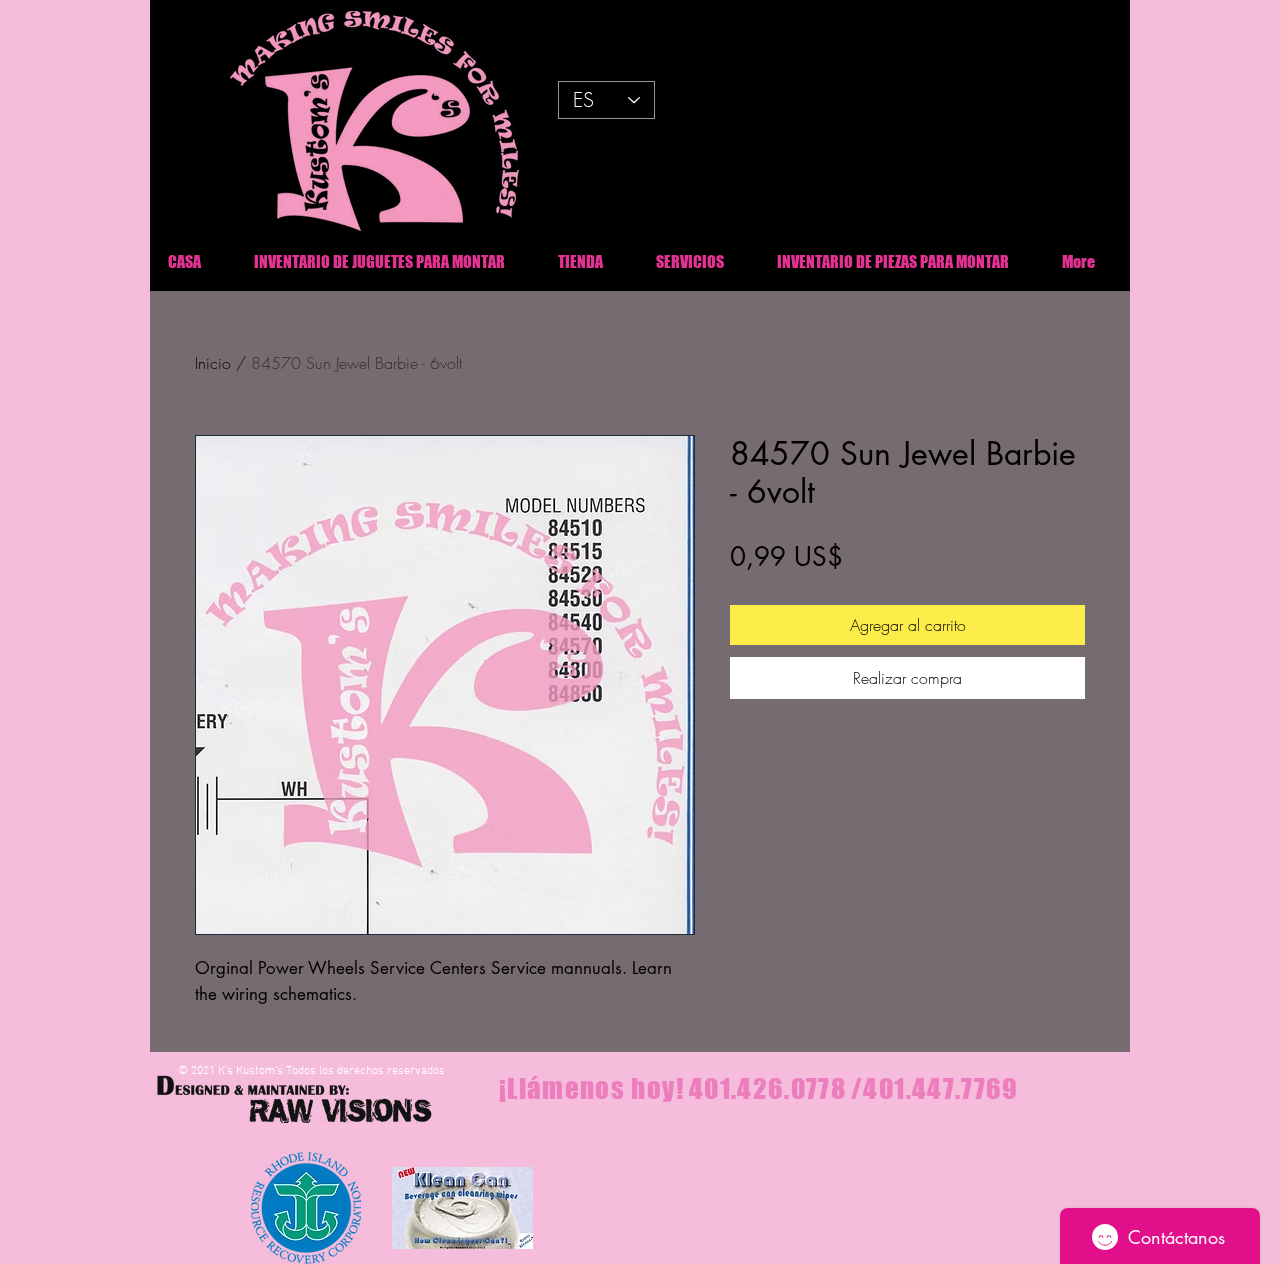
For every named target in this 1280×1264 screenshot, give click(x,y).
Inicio (213, 363)
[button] (892, 261)
